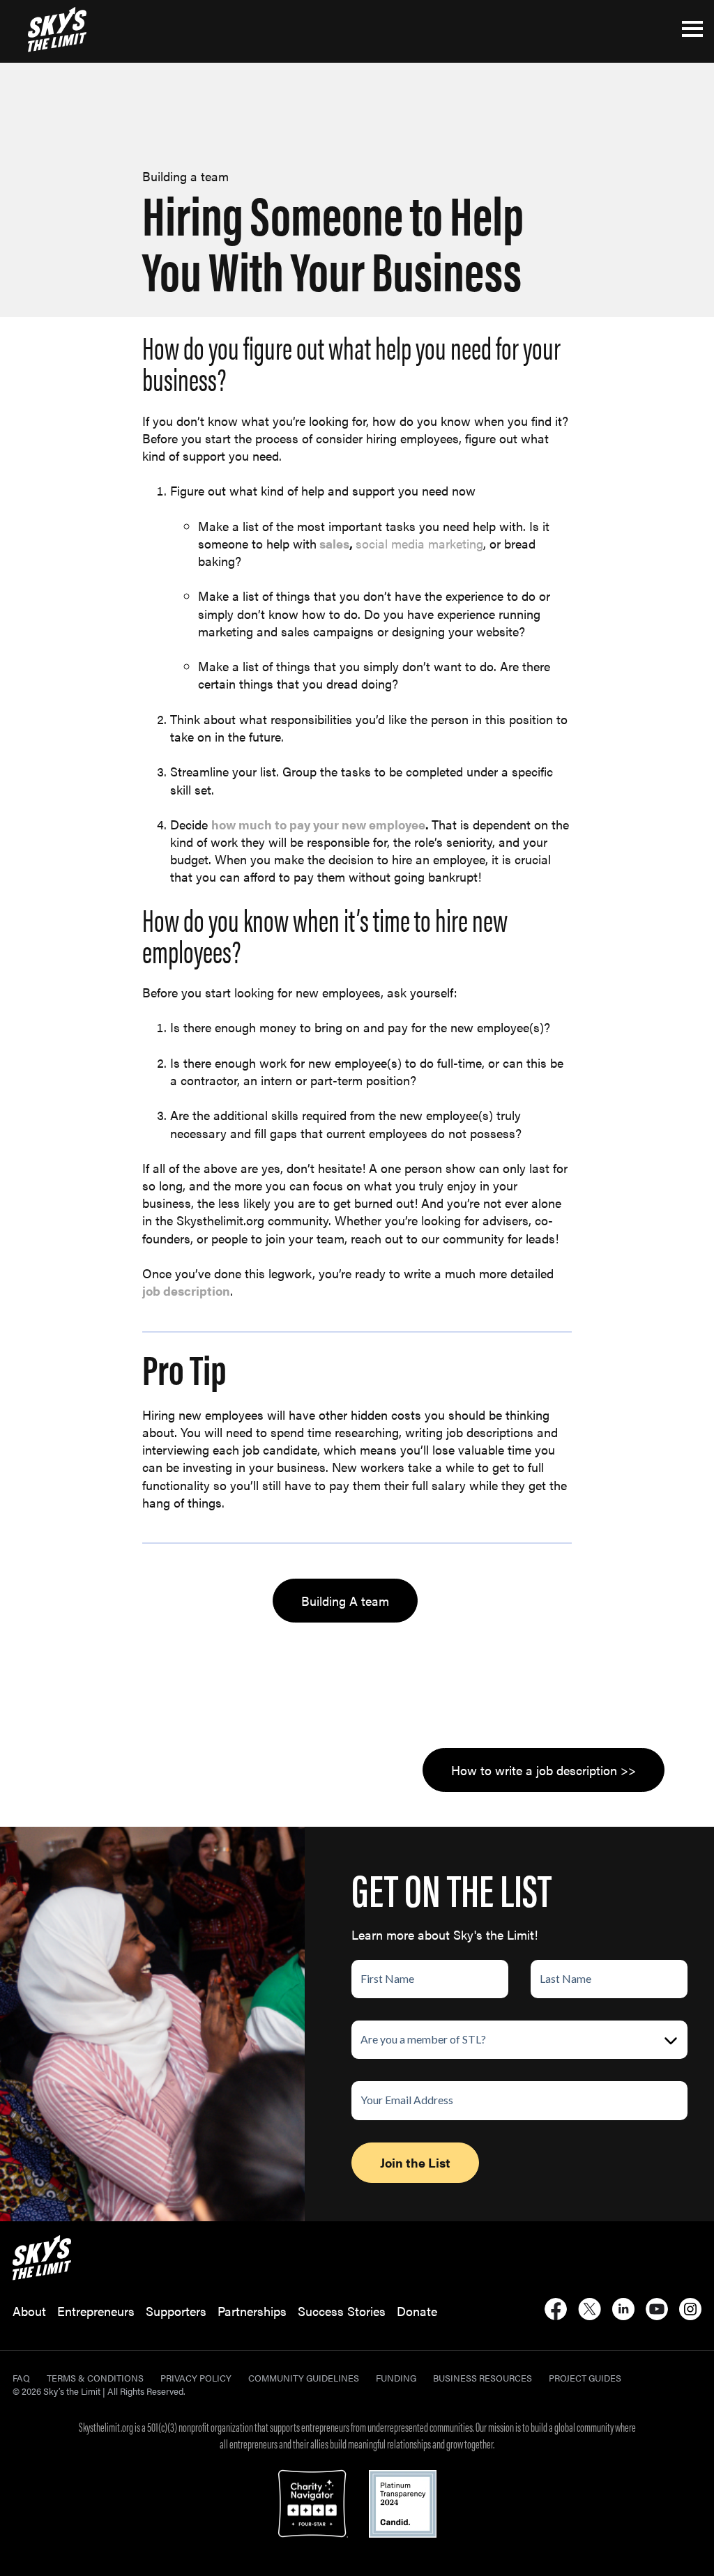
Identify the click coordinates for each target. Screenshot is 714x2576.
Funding (396, 2378)
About (29, 2311)
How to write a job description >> (544, 1770)
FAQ (21, 2378)
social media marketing (419, 543)
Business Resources (483, 2378)
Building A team (345, 1601)
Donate (417, 2311)
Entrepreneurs (96, 2311)
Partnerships (252, 2311)
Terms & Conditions (95, 2378)
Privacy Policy (196, 2378)
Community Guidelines (304, 2378)
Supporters (176, 2311)
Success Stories (342, 2311)
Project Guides (585, 2378)
